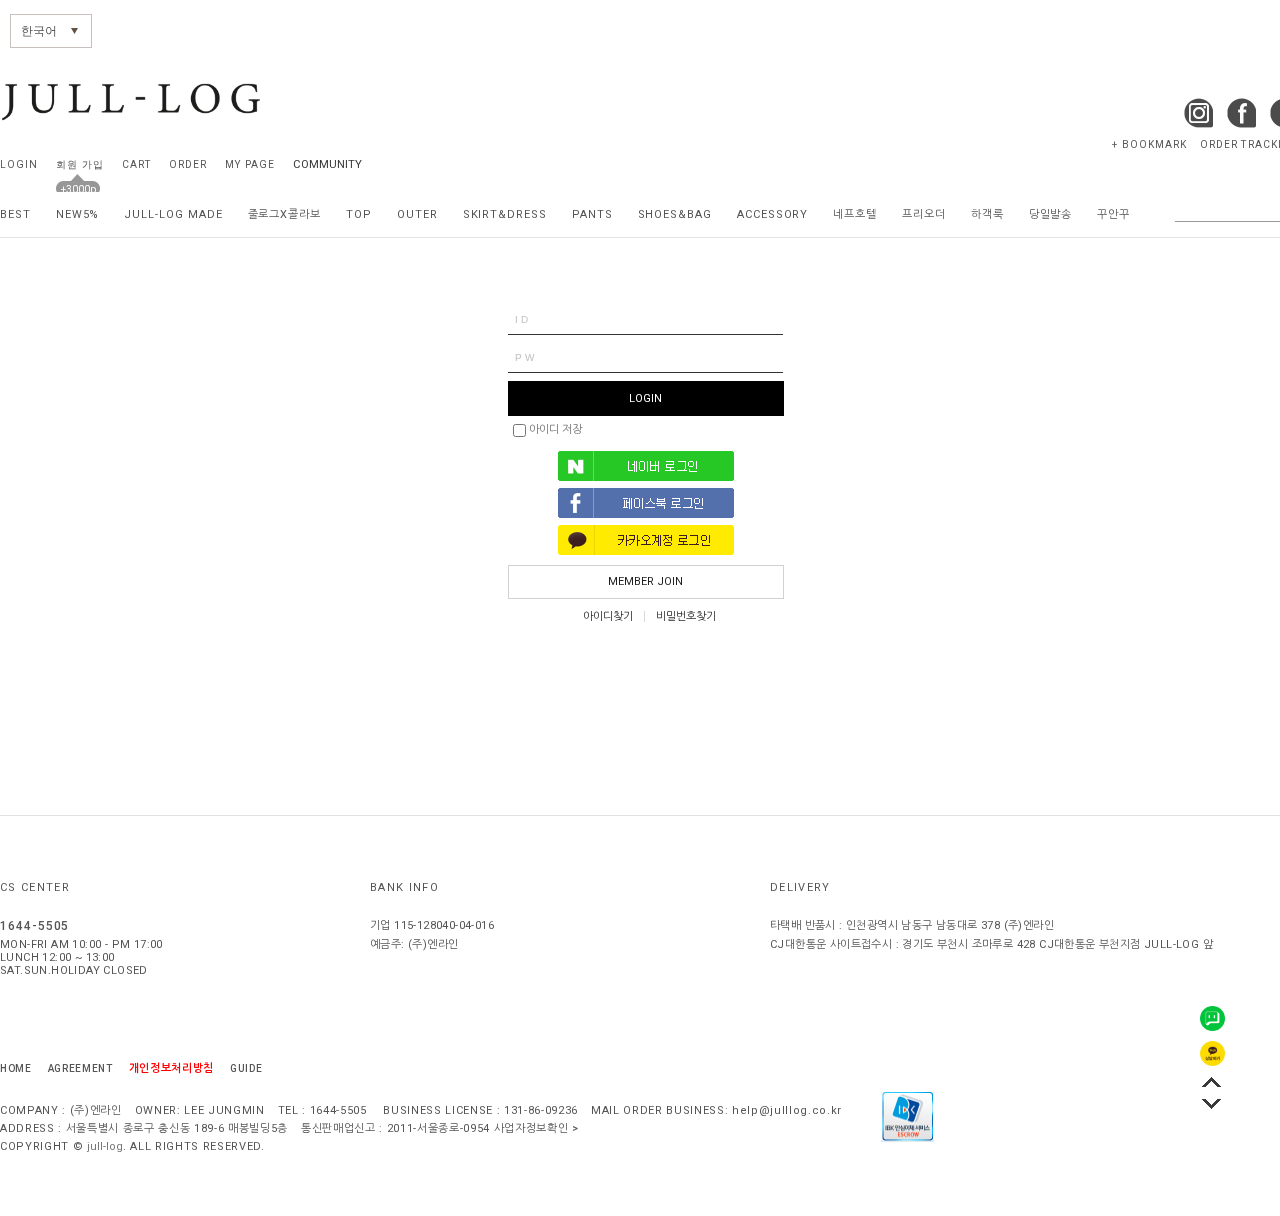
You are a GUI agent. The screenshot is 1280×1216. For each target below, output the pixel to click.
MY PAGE (249, 164)
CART (136, 164)
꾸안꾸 (1113, 214)
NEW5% (78, 214)
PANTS (592, 214)
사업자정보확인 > (536, 1128)
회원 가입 (79, 164)
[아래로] (1211, 1103)
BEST (15, 214)
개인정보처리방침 (171, 1068)
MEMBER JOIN (645, 581)
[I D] (645, 320)
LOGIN (19, 164)
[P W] (645, 358)
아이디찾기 (608, 616)
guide (246, 1068)
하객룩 (987, 214)
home (16, 1068)
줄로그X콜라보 (285, 214)
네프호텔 (855, 214)
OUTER (417, 214)
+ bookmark (1149, 144)
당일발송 (1051, 214)
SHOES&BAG (675, 214)
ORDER (188, 164)
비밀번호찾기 (686, 616)
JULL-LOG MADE (173, 214)
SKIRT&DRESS (505, 214)
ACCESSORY (772, 214)
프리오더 (924, 214)
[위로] (1211, 1081)
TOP (359, 214)
